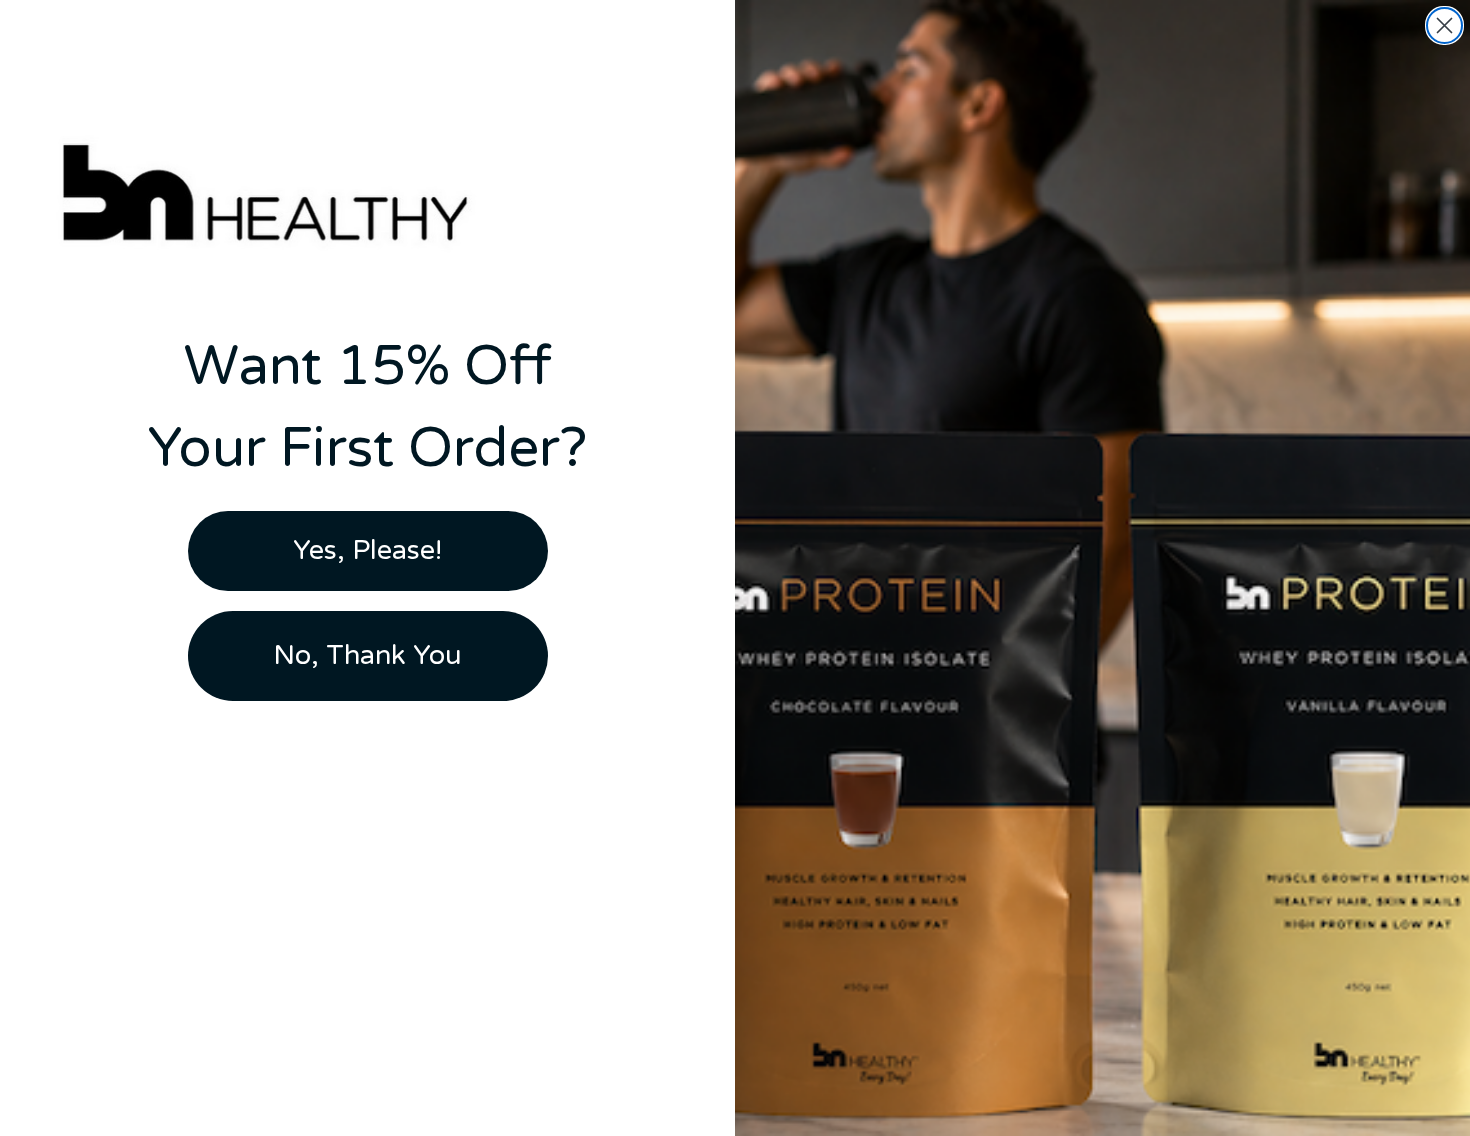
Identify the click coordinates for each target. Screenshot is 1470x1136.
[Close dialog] (1444, 25)
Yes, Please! (367, 550)
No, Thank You (367, 655)
